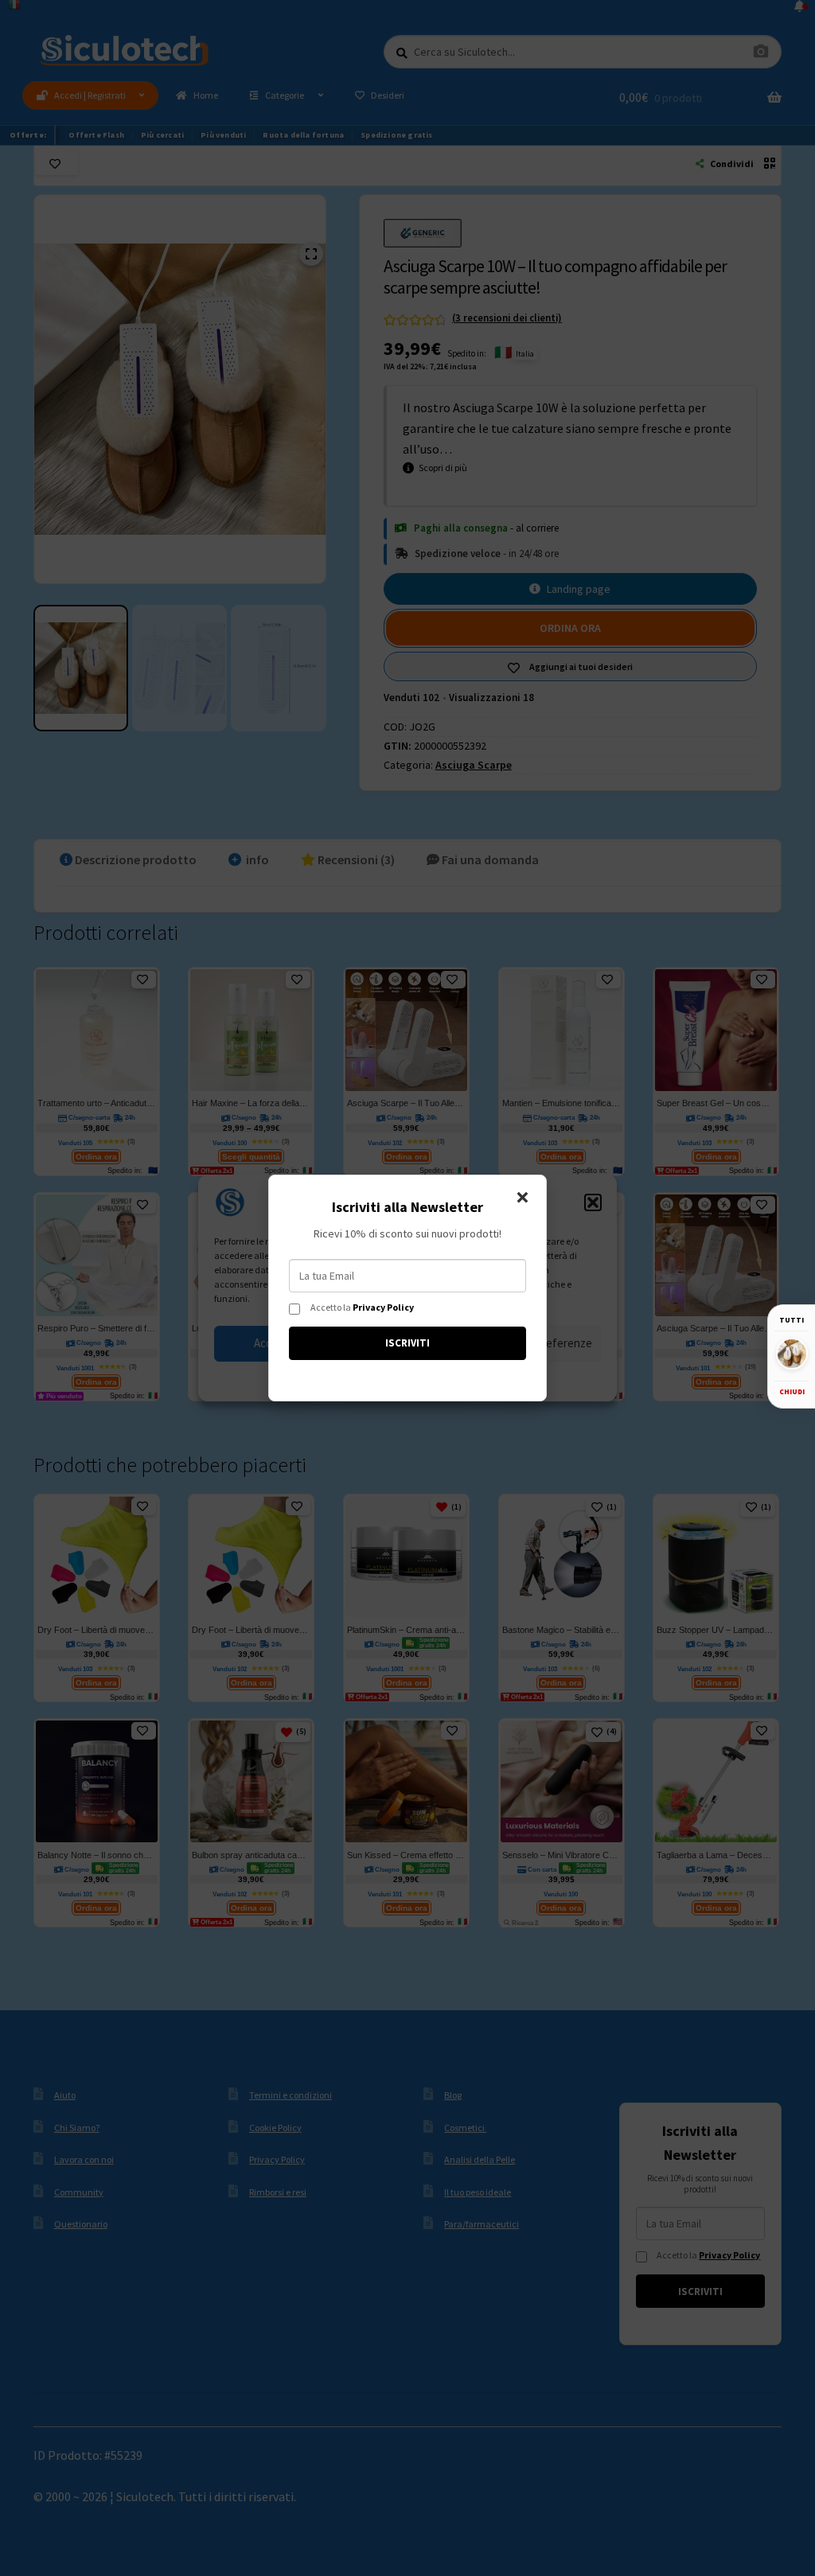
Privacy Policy (383, 1307)
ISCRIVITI (407, 1343)
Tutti (792, 1320)
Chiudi (792, 1391)
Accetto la (362, 1307)
